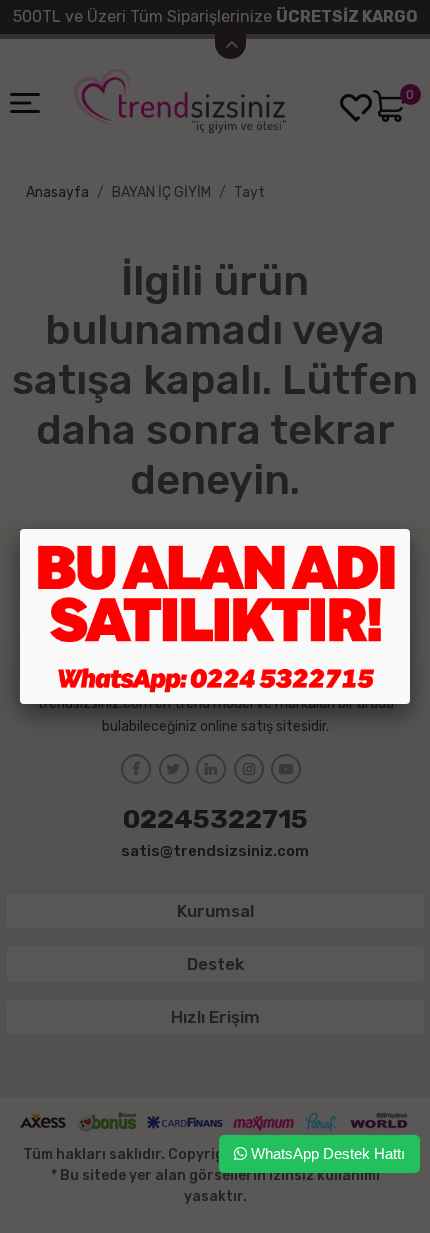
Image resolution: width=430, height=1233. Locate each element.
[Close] (410, 529)
